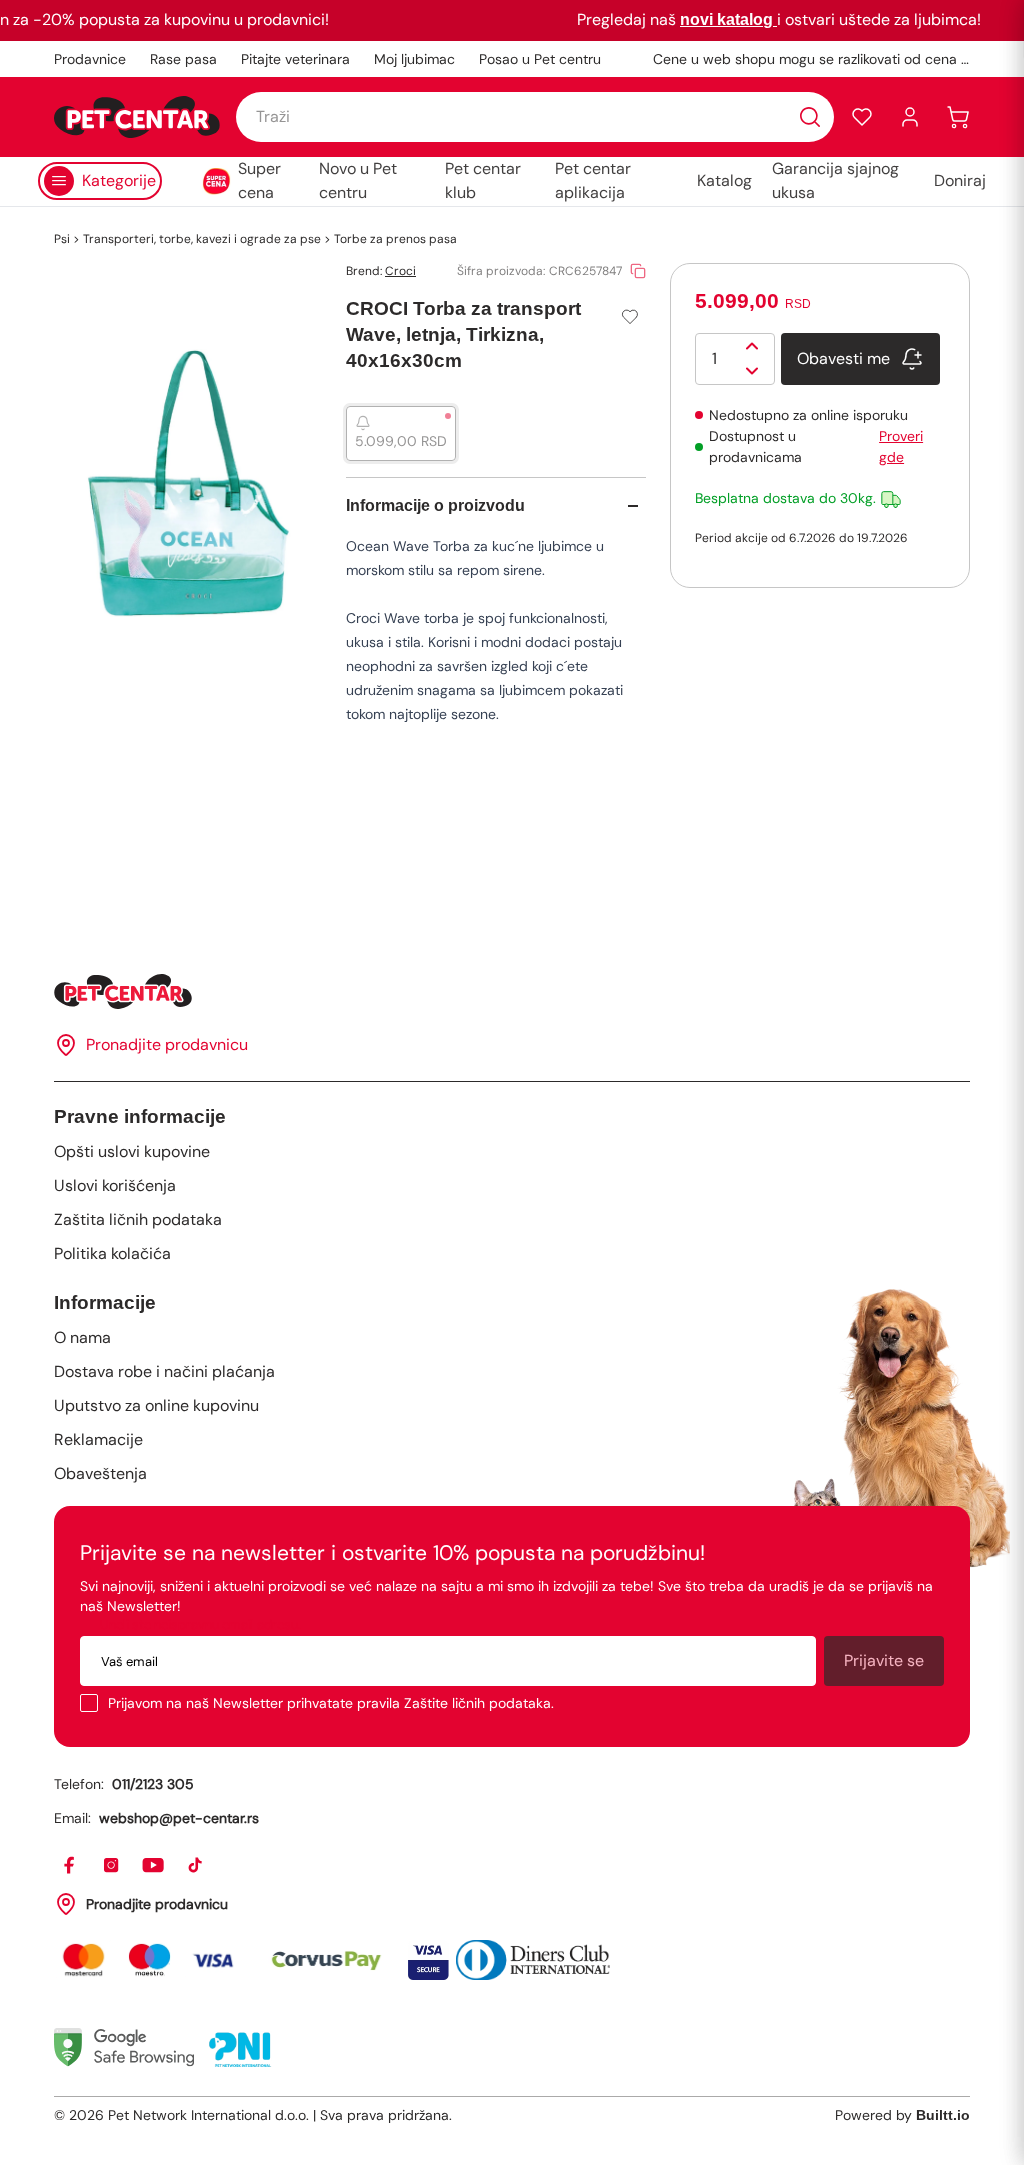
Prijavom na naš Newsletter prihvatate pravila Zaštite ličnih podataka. (331, 1703)
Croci (400, 271)
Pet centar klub (483, 180)
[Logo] (137, 117)
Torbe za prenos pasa (395, 239)
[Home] (512, 991)
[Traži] (810, 117)
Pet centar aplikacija (593, 180)
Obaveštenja (100, 1473)
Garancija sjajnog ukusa (835, 180)
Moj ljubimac (414, 59)
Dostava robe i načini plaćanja (164, 1371)
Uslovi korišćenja (115, 1185)
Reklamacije (98, 1439)
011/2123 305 (153, 1784)
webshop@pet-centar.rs (179, 1818)
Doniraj (960, 180)
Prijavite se (884, 1660)
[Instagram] (112, 1866)
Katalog (724, 180)
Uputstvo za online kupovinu (156, 1405)
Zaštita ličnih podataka (138, 1219)
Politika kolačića (112, 1253)
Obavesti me (843, 358)
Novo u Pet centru (358, 180)
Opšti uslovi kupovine (132, 1151)
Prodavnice (90, 59)
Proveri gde (901, 446)
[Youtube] (154, 1866)
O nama (82, 1337)
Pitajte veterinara (295, 59)
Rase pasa (183, 59)
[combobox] (535, 117)
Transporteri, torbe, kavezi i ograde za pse (202, 239)
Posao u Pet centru (540, 59)
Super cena (259, 180)
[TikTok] (196, 1866)
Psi (62, 239)
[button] (862, 117)
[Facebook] (70, 1866)
